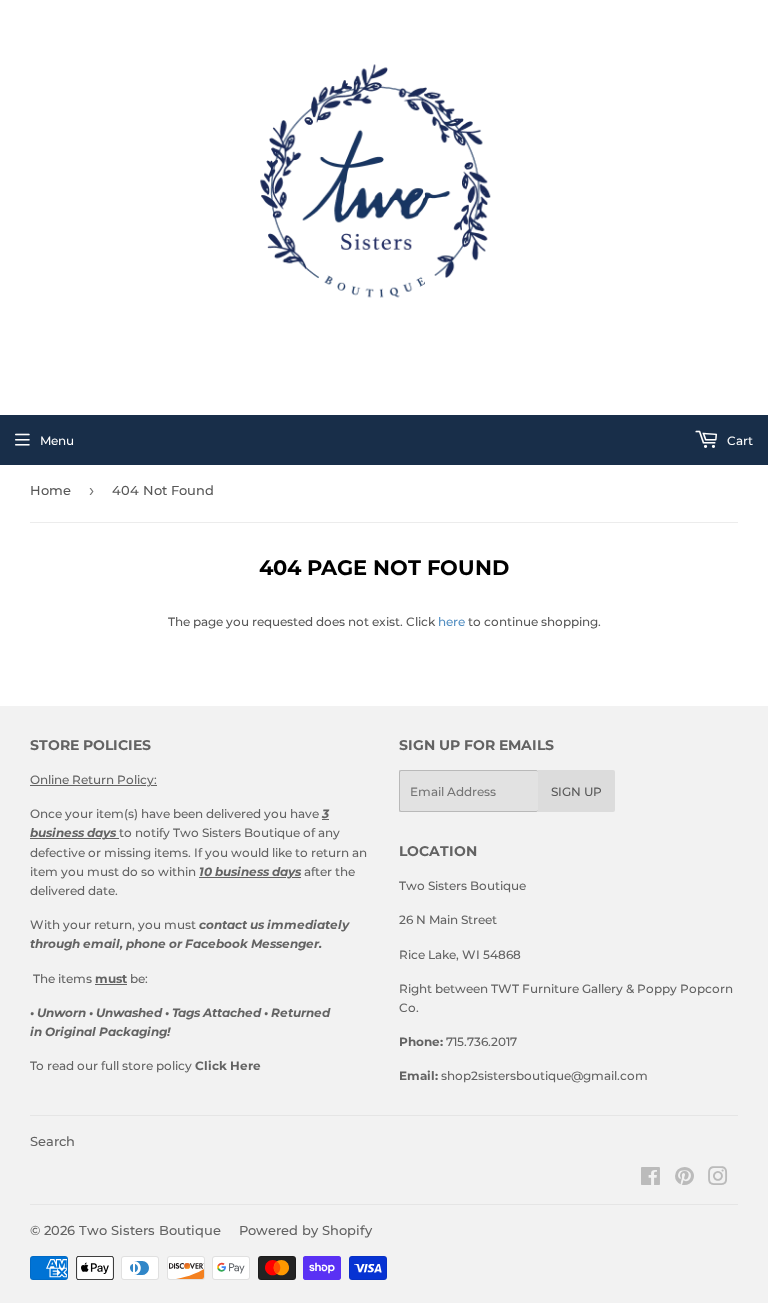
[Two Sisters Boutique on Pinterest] (684, 1179)
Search (52, 1141)
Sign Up (576, 791)
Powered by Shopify (305, 1230)
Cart (738, 440)
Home (50, 490)
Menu (57, 440)
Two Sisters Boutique (150, 1230)
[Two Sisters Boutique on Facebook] (650, 1179)
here (451, 621)
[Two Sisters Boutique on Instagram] (718, 1179)
